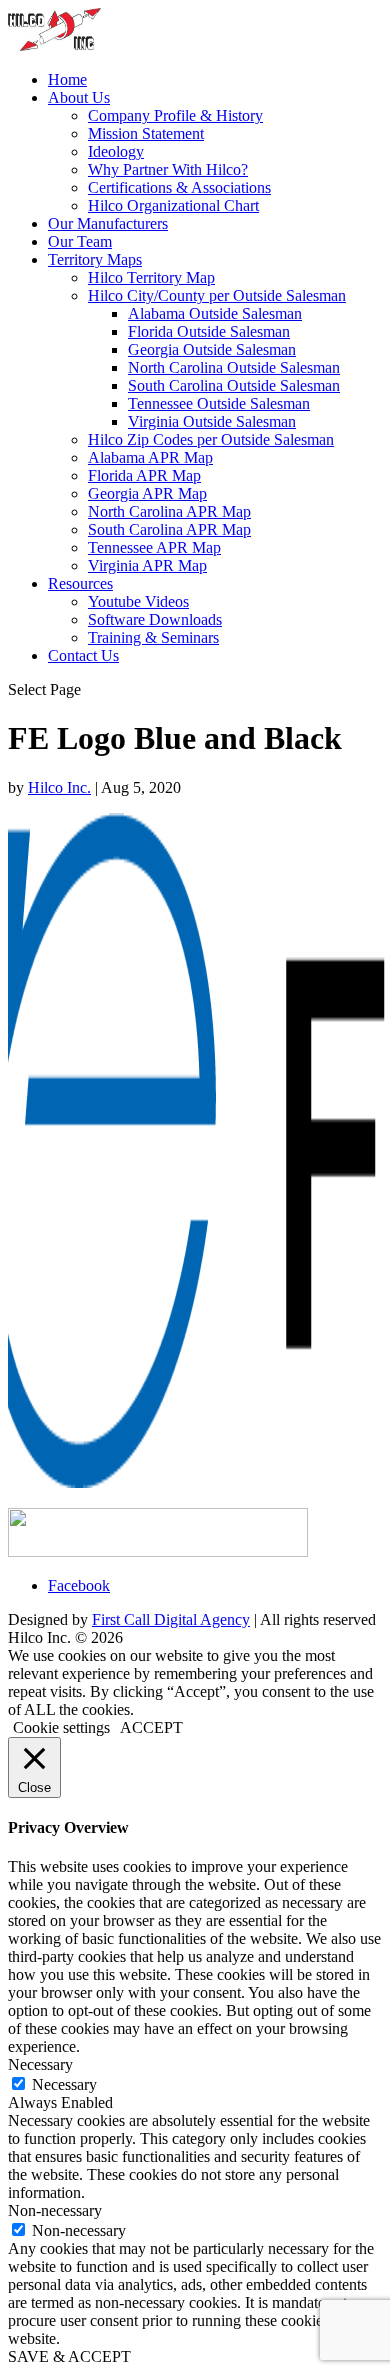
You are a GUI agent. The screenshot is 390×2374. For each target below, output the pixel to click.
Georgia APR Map (147, 493)
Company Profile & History (175, 115)
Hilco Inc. (59, 787)
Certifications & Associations (179, 187)
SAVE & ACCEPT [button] (69, 2356)
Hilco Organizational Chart (173, 205)
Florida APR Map (144, 475)
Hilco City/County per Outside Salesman (217, 295)
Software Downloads (155, 619)
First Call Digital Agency (171, 1619)
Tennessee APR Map (154, 547)
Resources (80, 583)
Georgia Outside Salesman (212, 349)
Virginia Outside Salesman (212, 421)
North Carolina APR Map (169, 511)
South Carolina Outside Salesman (234, 385)
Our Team (80, 241)
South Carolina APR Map (169, 529)
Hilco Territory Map (151, 277)
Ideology (116, 151)
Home (67, 79)
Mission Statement (146, 133)
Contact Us (83, 655)
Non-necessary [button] (55, 2210)
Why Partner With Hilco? (168, 169)
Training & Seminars (153, 637)
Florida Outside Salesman (209, 331)
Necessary (64, 2084)
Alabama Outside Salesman (215, 313)
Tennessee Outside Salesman (219, 403)
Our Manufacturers (108, 223)
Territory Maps (95, 259)
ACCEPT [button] (151, 1727)
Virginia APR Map (147, 565)
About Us (79, 97)
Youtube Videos (138, 601)
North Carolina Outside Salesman (234, 367)
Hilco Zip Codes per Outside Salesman (211, 439)
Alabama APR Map (150, 457)
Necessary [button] (40, 2064)
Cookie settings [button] (61, 1727)
